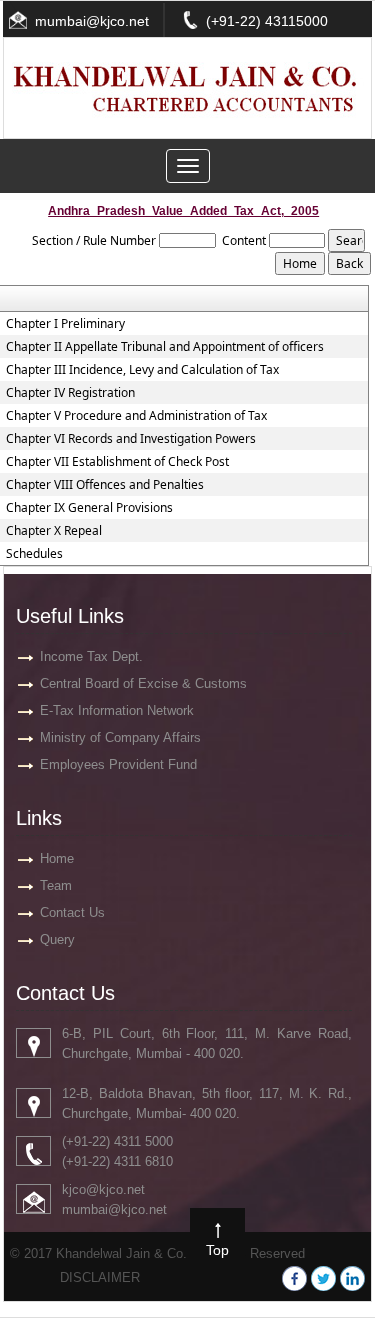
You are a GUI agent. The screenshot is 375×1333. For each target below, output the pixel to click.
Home (57, 858)
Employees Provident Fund (118, 764)
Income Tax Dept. (91, 656)
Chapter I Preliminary (65, 324)
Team (56, 885)
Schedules (34, 554)
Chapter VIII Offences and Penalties (105, 485)
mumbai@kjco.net (92, 21)
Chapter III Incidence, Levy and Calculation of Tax (142, 370)
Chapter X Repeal (54, 531)
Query (57, 939)
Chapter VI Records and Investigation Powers (131, 439)
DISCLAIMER (100, 1277)
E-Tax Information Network (117, 710)
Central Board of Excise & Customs (143, 683)
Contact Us (72, 912)
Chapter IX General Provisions (89, 508)
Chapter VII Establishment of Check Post (117, 462)
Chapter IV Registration (70, 393)
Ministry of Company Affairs (120, 737)
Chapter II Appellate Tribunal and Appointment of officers (165, 347)
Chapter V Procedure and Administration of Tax (136, 416)
